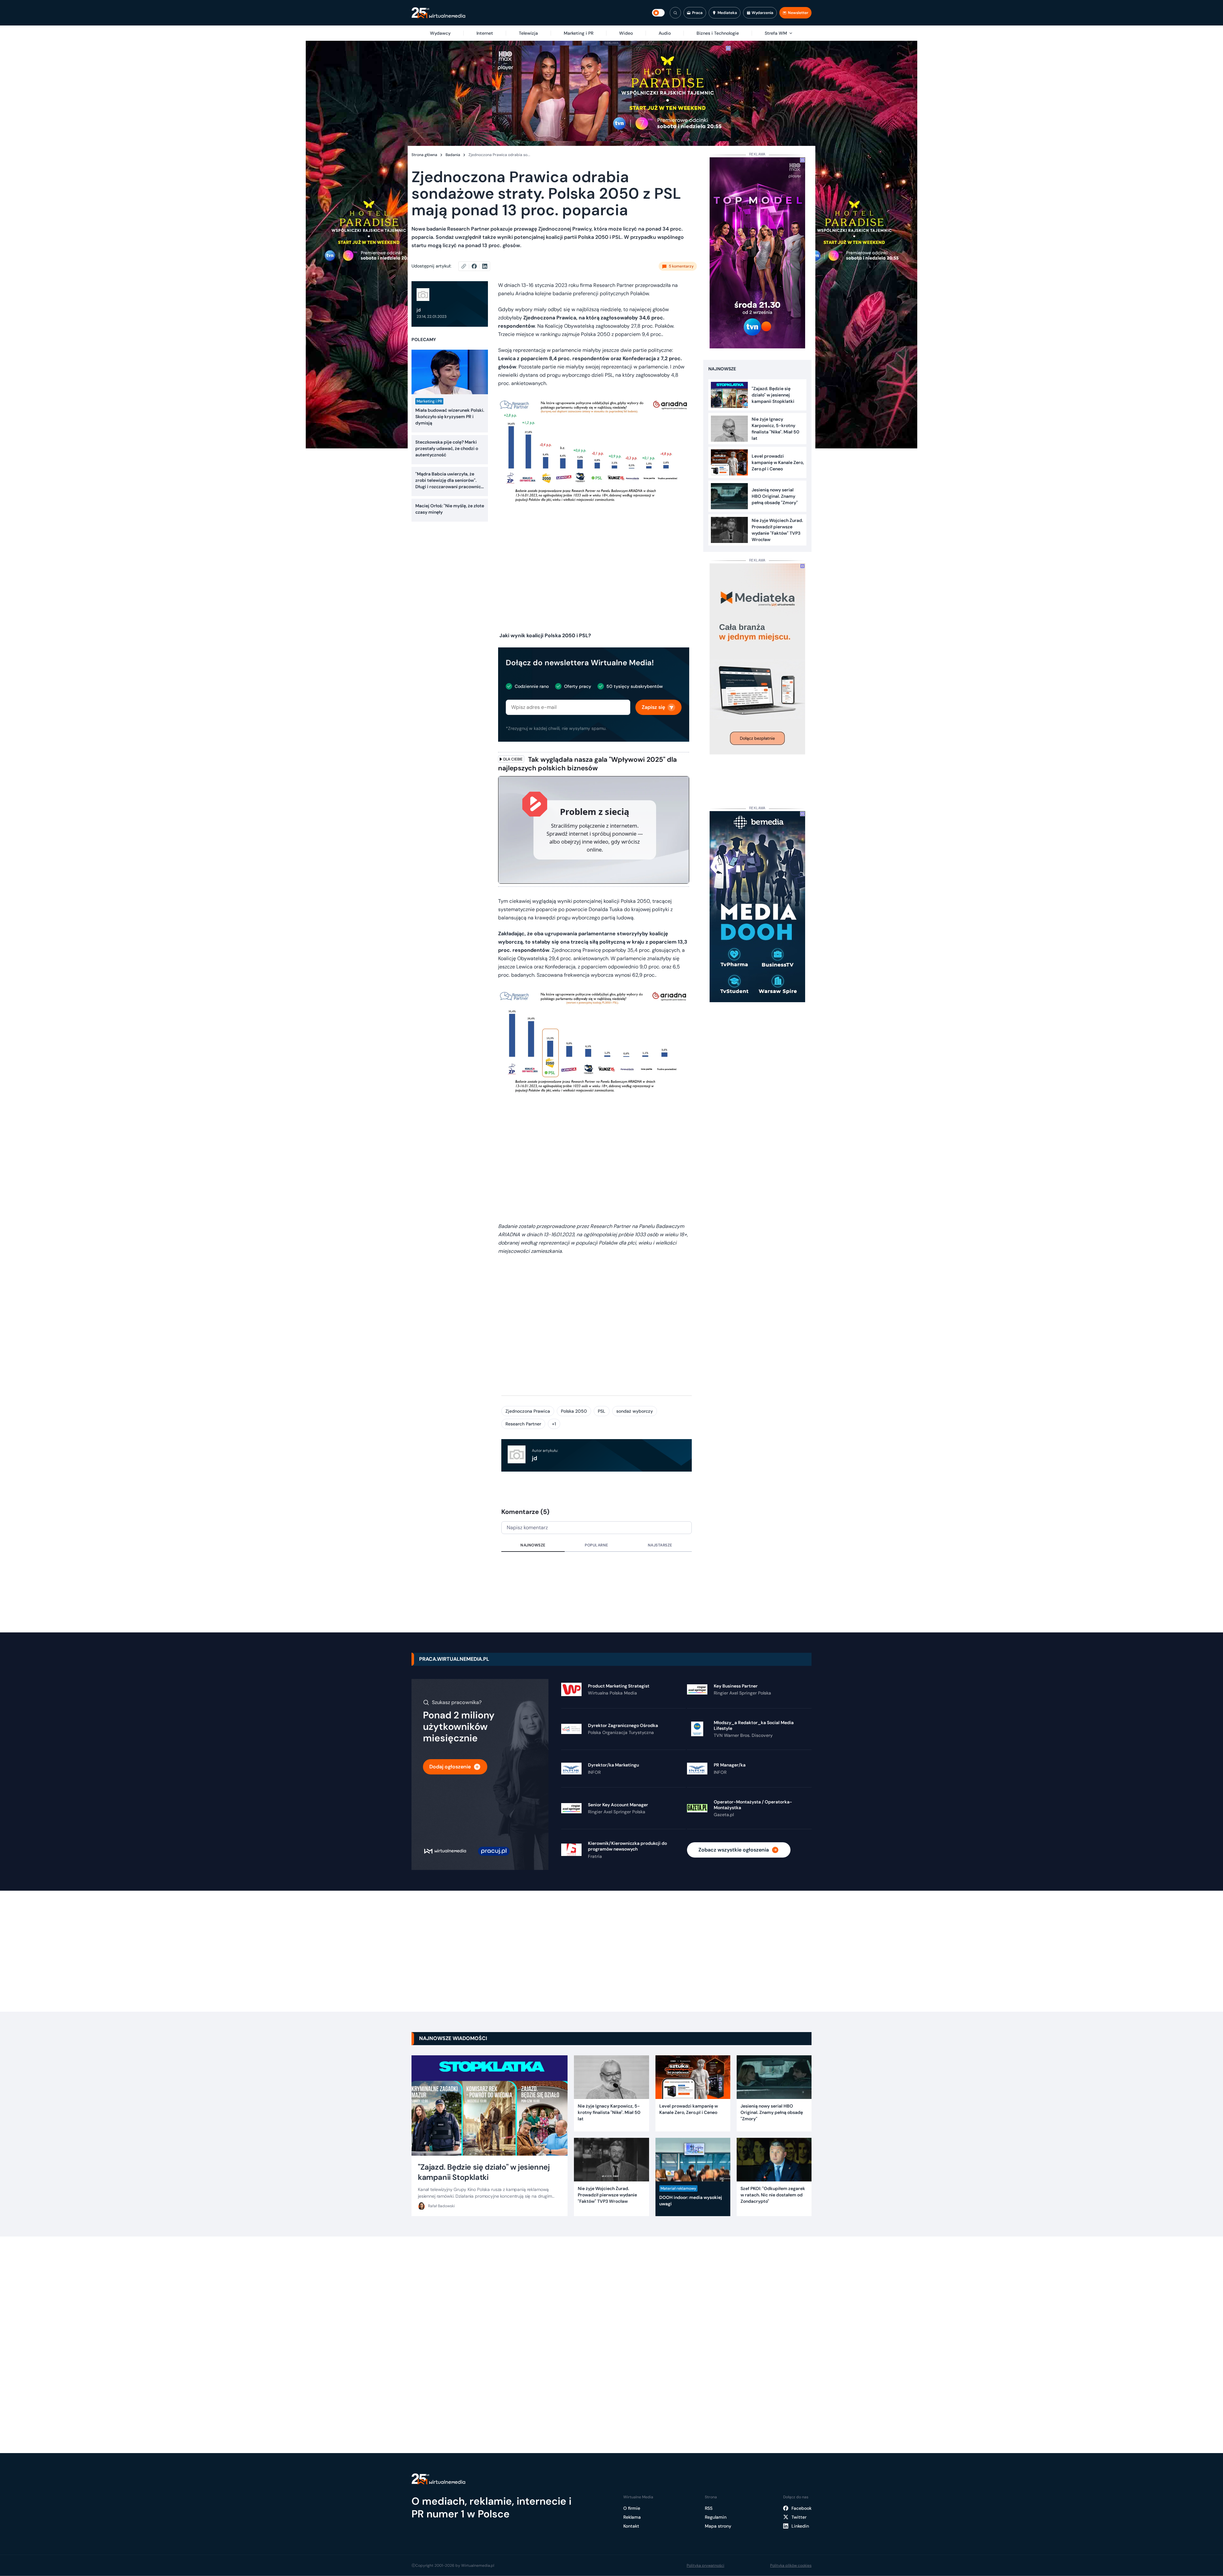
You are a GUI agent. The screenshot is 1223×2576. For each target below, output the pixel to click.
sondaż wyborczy (635, 1411)
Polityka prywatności (705, 2565)
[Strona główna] (438, 13)
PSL (602, 1411)
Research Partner (523, 1424)
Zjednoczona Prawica (528, 1411)
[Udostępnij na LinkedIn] (485, 266)
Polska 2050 (574, 1411)
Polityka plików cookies (791, 2565)
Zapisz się (653, 707)
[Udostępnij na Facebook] (477, 266)
